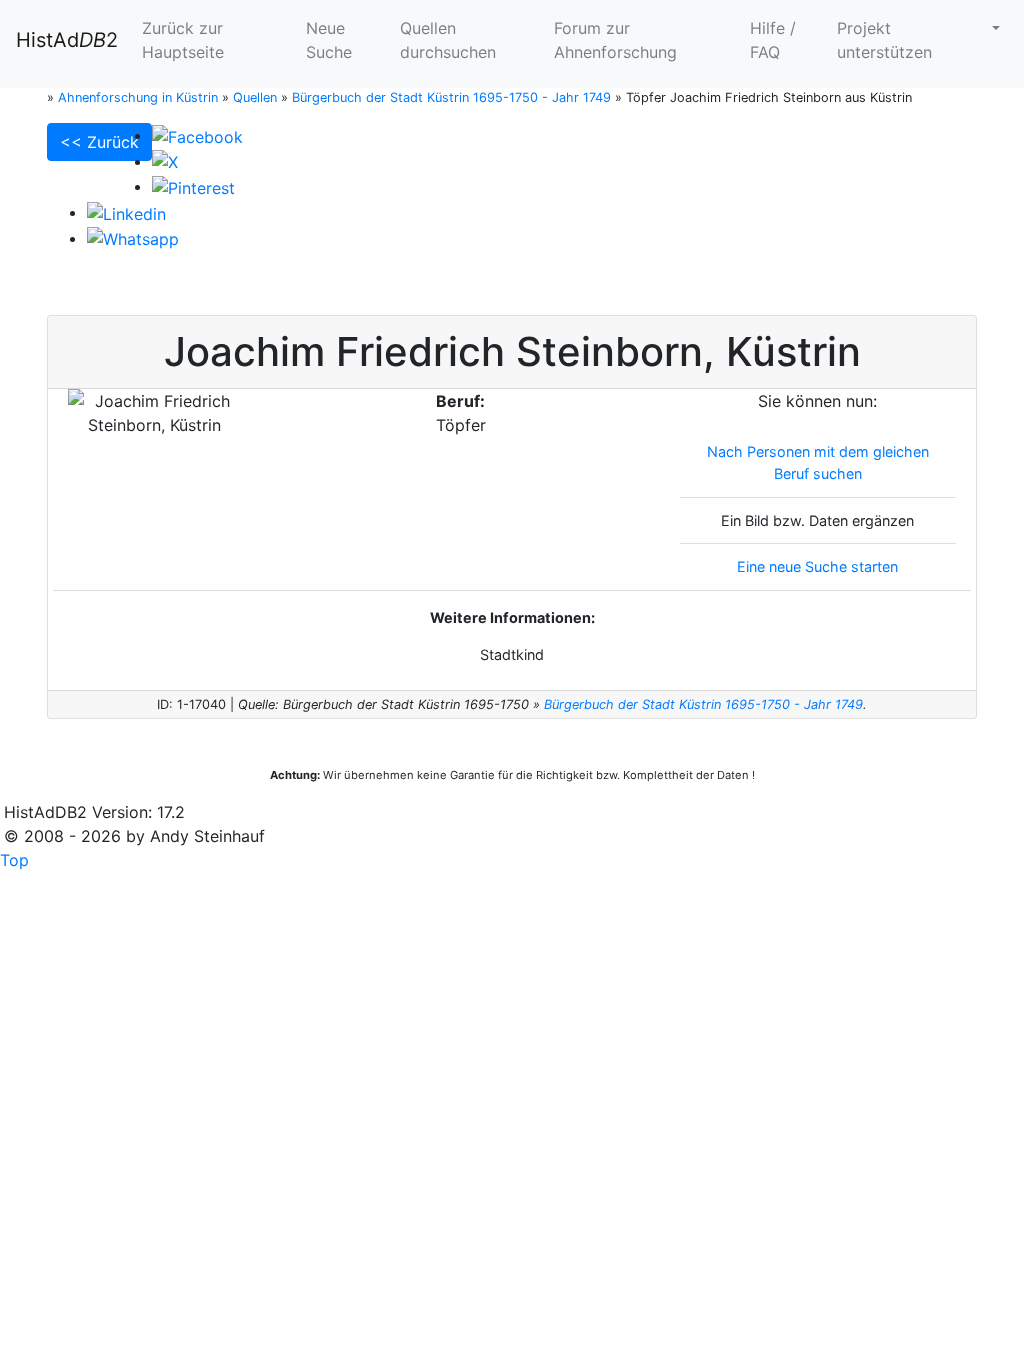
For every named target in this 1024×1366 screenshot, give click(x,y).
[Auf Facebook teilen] (197, 135)
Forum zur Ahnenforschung (615, 40)
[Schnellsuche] (994, 28)
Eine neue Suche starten (817, 566)
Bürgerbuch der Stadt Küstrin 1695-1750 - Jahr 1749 (703, 704)
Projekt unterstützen (884, 40)
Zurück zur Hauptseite (183, 40)
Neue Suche (329, 40)
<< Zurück (99, 142)
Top (14, 860)
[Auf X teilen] (165, 161)
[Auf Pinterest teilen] (193, 186)
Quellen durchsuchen (448, 40)
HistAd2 (67, 40)
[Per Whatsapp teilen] (133, 238)
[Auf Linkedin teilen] (126, 212)
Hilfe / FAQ (773, 40)
